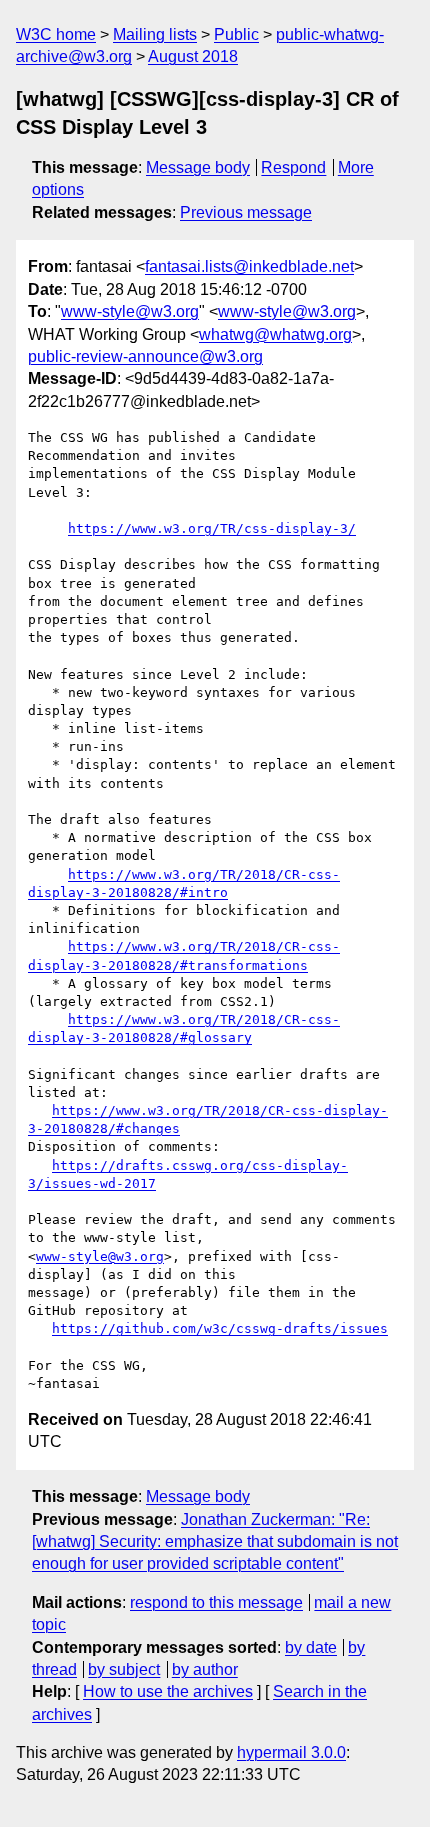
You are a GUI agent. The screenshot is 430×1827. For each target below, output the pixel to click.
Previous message (246, 212)
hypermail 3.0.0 (291, 1752)
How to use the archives (168, 1691)
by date (311, 1647)
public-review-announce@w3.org (145, 356)
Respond (293, 167)
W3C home (56, 34)
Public (236, 34)
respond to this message (216, 1602)
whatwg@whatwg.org (275, 334)
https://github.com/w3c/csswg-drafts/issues (220, 1328)
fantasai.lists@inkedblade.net (249, 266)
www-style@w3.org (130, 311)
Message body (198, 167)
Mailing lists (155, 34)
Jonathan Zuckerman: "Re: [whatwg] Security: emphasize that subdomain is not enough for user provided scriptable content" (215, 1542)
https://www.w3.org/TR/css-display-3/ (212, 528)
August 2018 (193, 56)
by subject (124, 1669)
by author (205, 1669)
